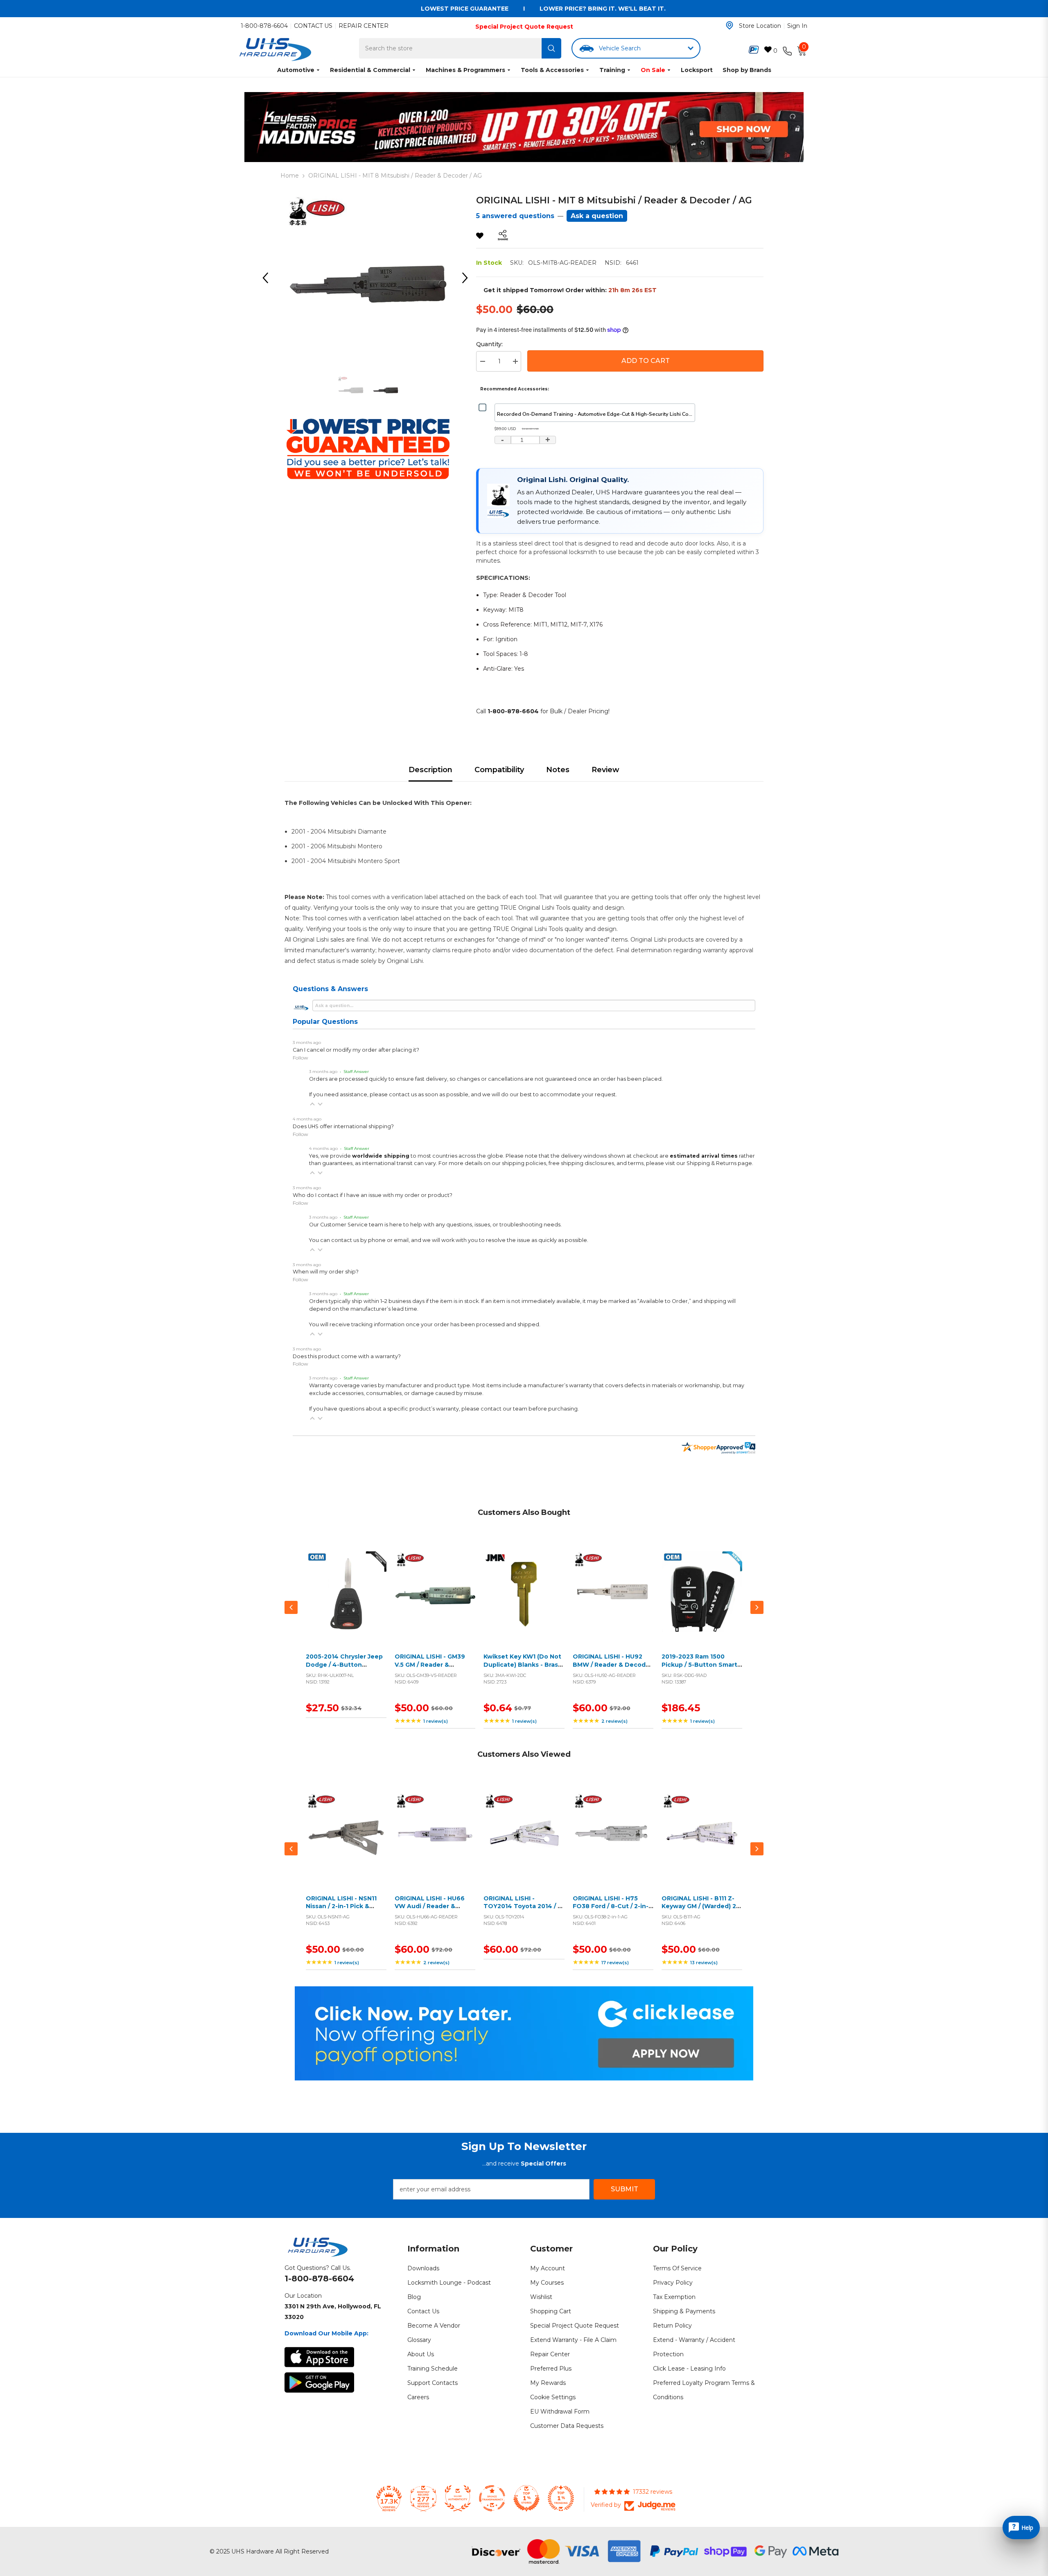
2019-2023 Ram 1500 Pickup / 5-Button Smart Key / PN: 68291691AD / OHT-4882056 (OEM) (699, 1669)
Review (605, 770)
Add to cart (344, 1601)
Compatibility (499, 770)
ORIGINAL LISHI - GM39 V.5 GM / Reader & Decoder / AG (430, 1664)
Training (612, 70)
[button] (312, 1104)
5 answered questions (515, 216)
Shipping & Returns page (719, 1163)
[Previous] (268, 278)
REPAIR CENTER (364, 26)
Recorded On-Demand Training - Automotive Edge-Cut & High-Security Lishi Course (596, 414)
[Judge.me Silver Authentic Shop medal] (458, 2498)
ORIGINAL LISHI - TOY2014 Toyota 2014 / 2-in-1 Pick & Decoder (524, 1906)
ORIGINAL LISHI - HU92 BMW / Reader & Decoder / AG (612, 1664)
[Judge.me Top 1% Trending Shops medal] (561, 2498)
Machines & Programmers (465, 70)
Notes (558, 770)
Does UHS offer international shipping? (343, 1126)
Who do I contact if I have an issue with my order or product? (373, 1195)
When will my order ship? (326, 1272)
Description (430, 770)
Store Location (760, 26)
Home (290, 176)
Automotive (296, 70)
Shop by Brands (747, 70)
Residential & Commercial (370, 70)
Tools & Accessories (552, 70)
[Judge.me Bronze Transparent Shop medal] (492, 2498)
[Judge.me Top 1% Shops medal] (526, 2498)
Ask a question (597, 216)
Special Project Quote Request (524, 27)
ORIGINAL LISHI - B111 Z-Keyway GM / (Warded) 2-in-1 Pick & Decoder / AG (700, 1906)
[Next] (468, 278)
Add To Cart (646, 361)
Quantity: (489, 344)
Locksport (697, 70)
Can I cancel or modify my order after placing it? (356, 1050)
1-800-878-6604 (264, 26)
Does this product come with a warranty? (347, 1356)
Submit (625, 2189)
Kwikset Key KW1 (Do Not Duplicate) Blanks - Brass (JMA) (522, 1664)
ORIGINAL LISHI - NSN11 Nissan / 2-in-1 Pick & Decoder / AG (341, 1906)
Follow (300, 1058)
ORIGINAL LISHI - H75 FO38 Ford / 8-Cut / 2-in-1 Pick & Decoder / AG (612, 1906)
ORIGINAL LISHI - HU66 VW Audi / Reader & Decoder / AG (430, 1906)
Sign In (797, 26)
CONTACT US (313, 26)
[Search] (551, 48)
